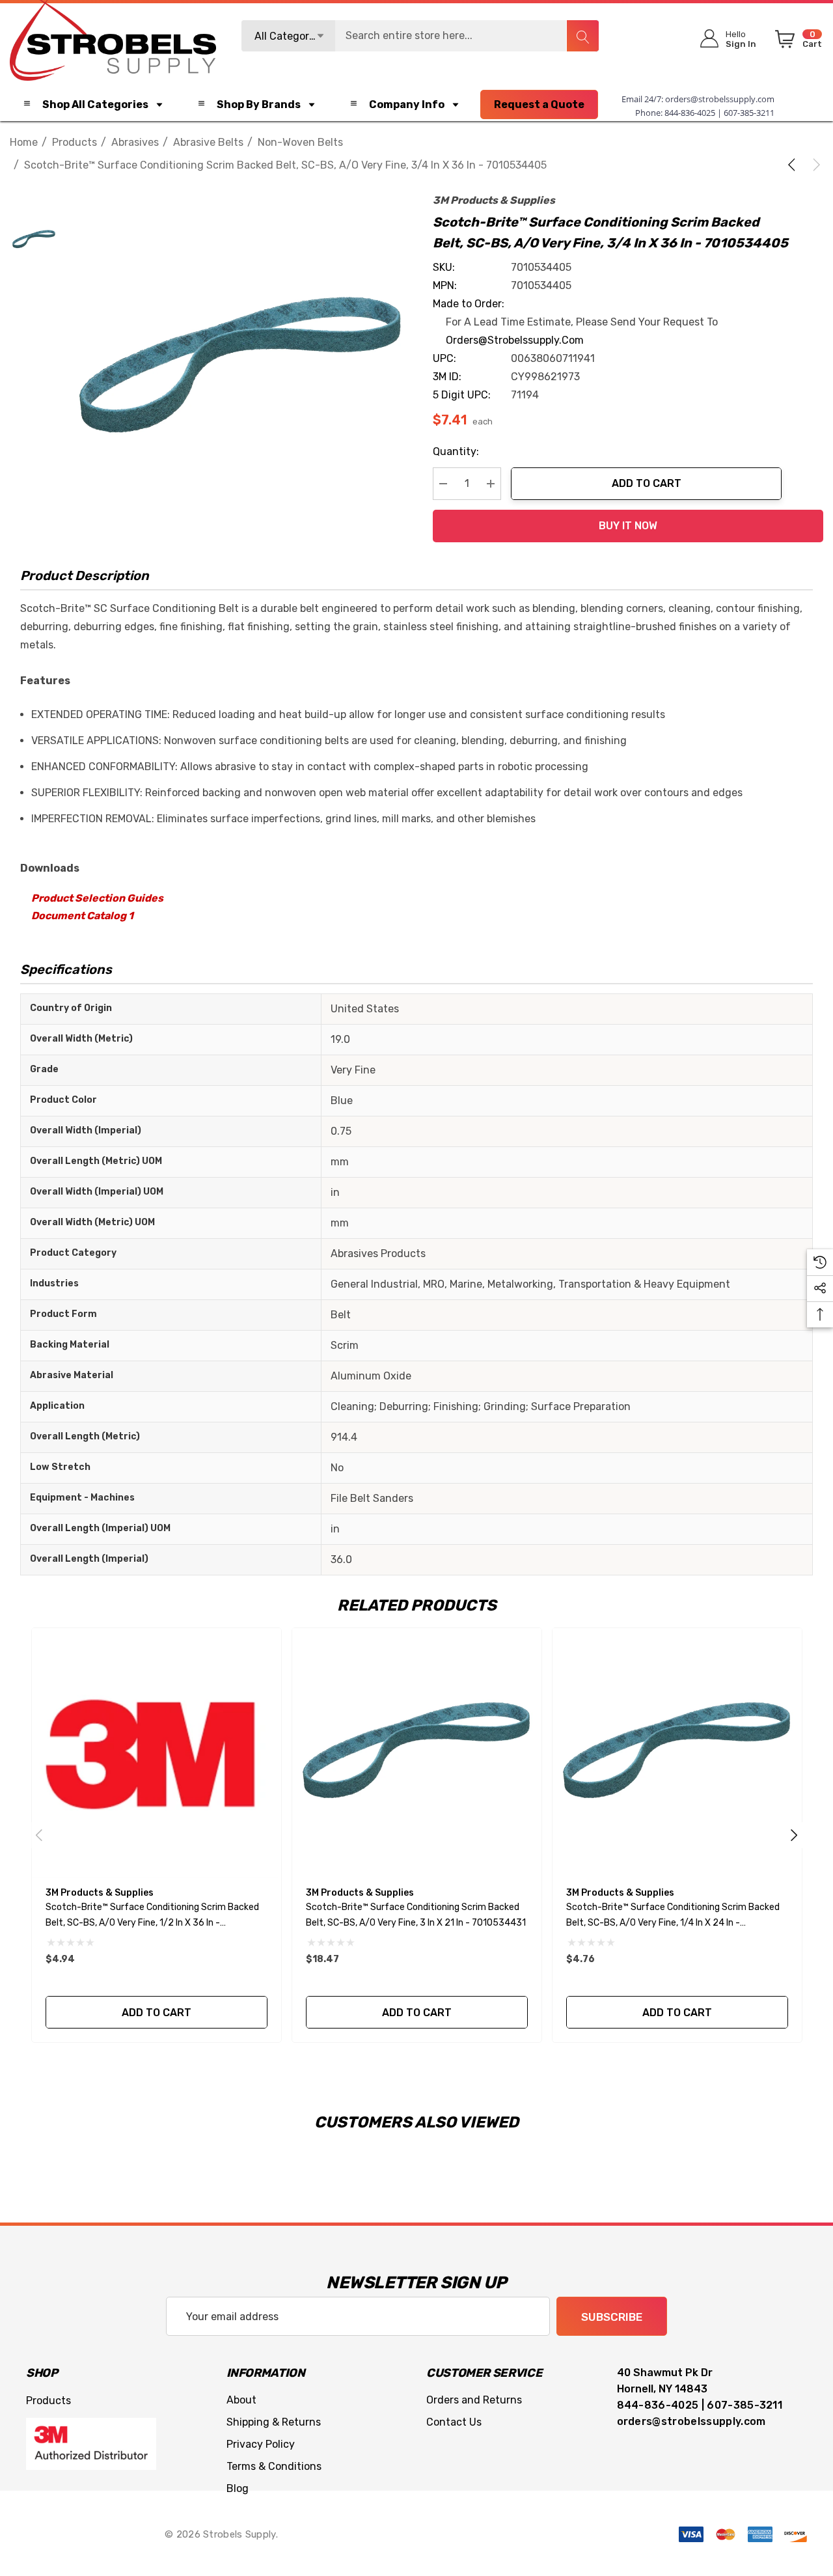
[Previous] (794, 165)
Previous (39, 1835)
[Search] (582, 36)
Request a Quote (539, 104)
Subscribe (612, 2317)
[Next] (814, 165)
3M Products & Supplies (494, 200)
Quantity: (456, 451)
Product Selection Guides (97, 898)
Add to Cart (647, 483)
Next (794, 1835)
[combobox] (420, 36)
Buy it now (628, 526)
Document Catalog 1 (82, 916)
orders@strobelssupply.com (720, 99)
